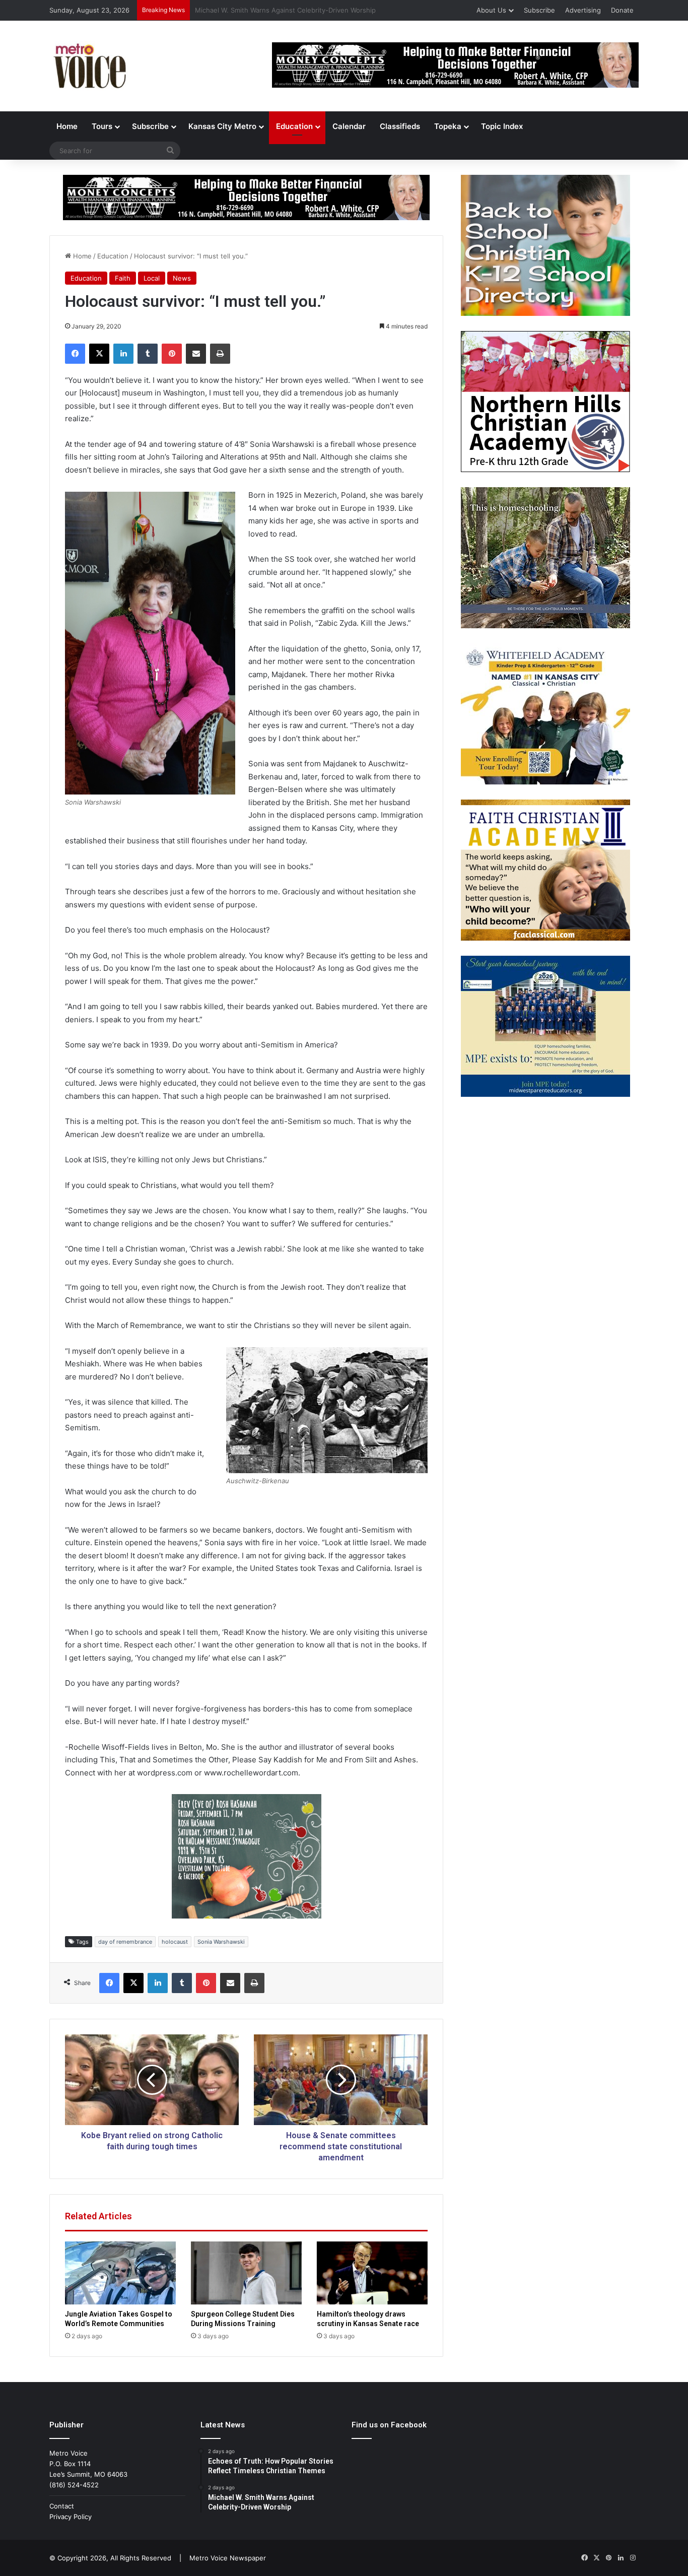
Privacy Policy (71, 2517)
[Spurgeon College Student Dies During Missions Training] (246, 2273)
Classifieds (400, 126)
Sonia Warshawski (221, 1942)
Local (152, 278)
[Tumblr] (148, 354)
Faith (123, 278)
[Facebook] (75, 354)
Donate (622, 10)
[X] (99, 354)
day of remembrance (125, 1942)
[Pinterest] (172, 354)
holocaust (175, 1942)
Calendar (349, 126)
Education (294, 126)
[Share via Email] (196, 354)
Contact (62, 2506)
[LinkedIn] (123, 354)
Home (67, 126)
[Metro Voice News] (89, 66)
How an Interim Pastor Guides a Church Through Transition (288, 10)
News (182, 278)
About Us (491, 10)
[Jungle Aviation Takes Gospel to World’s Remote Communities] (120, 2273)
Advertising (583, 10)
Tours (102, 126)
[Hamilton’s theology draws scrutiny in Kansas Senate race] (372, 2273)
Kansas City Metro (222, 126)
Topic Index (502, 126)
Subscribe (539, 10)
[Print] (220, 354)
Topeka (448, 126)
